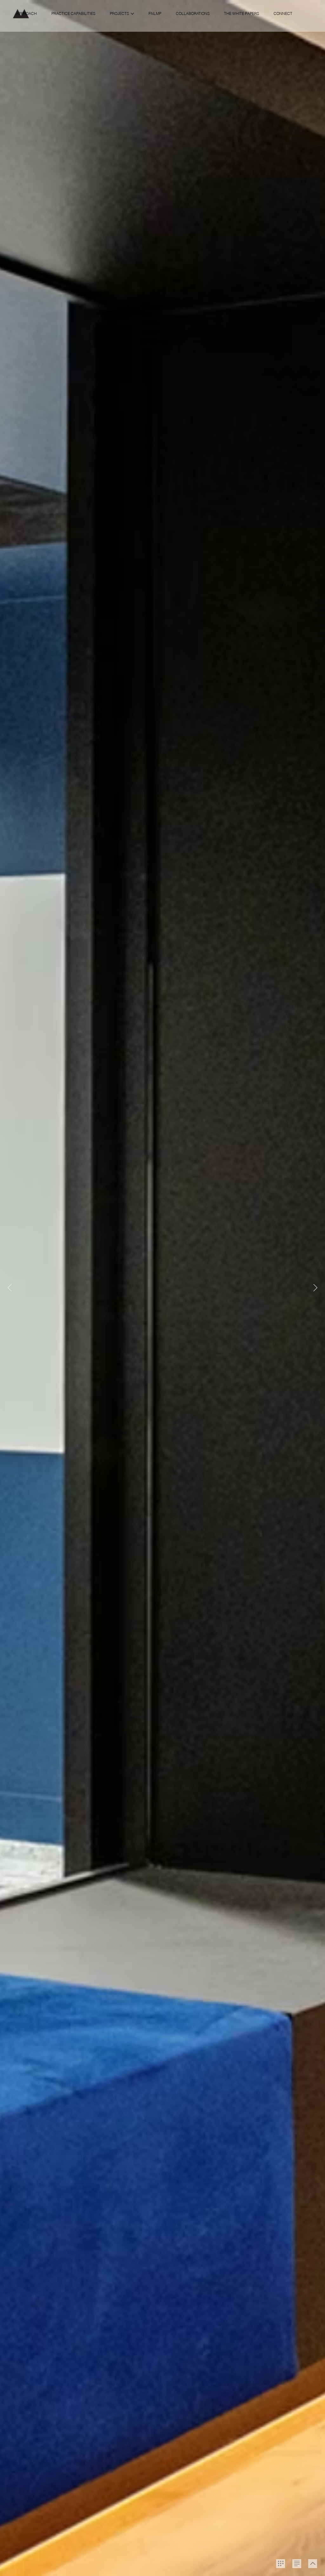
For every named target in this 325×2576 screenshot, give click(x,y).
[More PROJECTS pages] (132, 14)
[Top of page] (313, 2564)
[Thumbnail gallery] (281, 2564)
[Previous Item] (10, 1288)
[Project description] (297, 2564)
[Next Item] (315, 1288)
